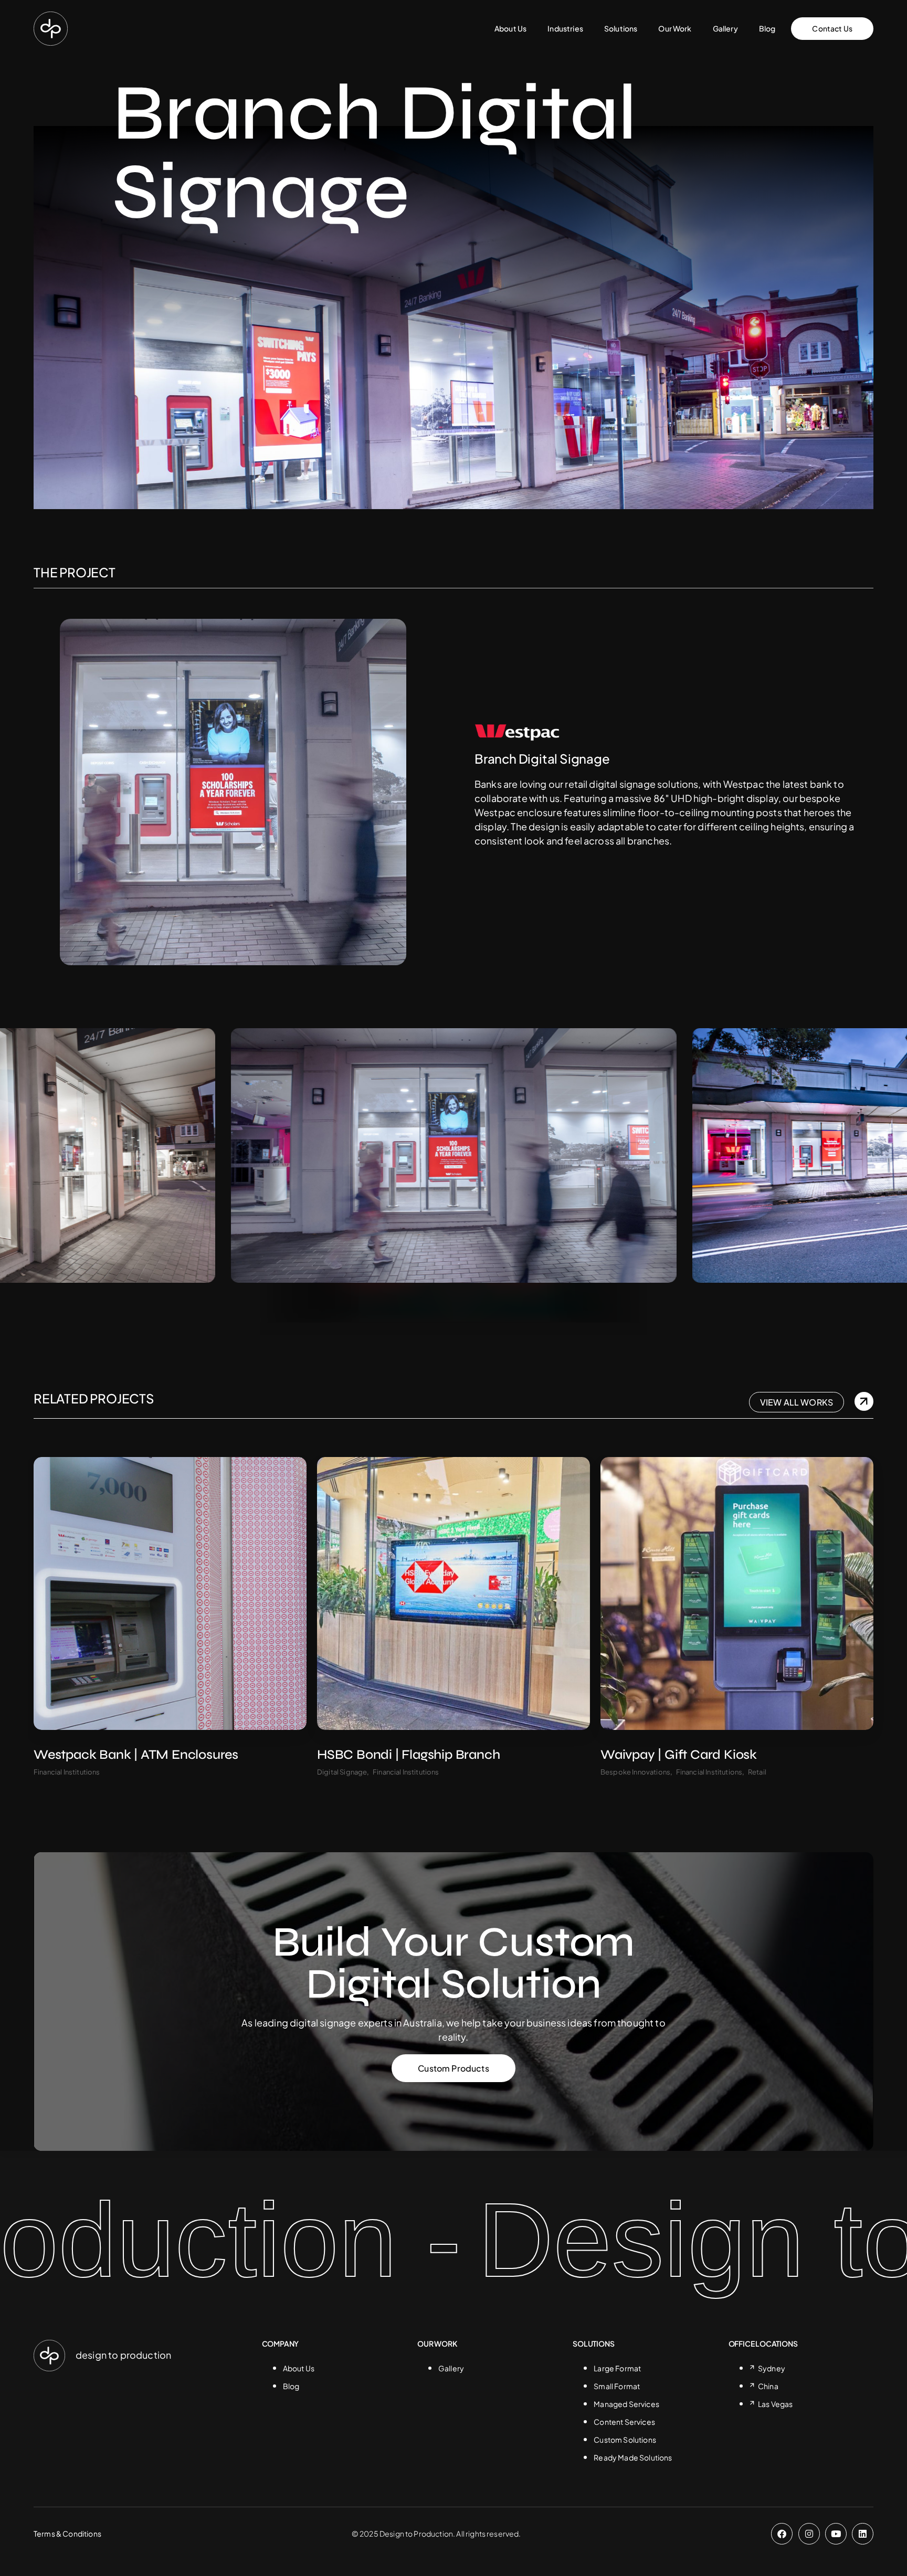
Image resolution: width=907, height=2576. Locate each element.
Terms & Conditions (67, 2533)
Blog (767, 28)
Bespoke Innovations (635, 1772)
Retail (757, 1772)
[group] (656, 1155)
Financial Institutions (67, 1772)
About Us (510, 28)
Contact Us (832, 28)
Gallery (725, 28)
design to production (123, 2355)
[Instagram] (809, 2534)
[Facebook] (782, 2534)
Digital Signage (342, 1772)
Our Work (675, 28)
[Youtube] (836, 2534)
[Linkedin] (863, 2534)
